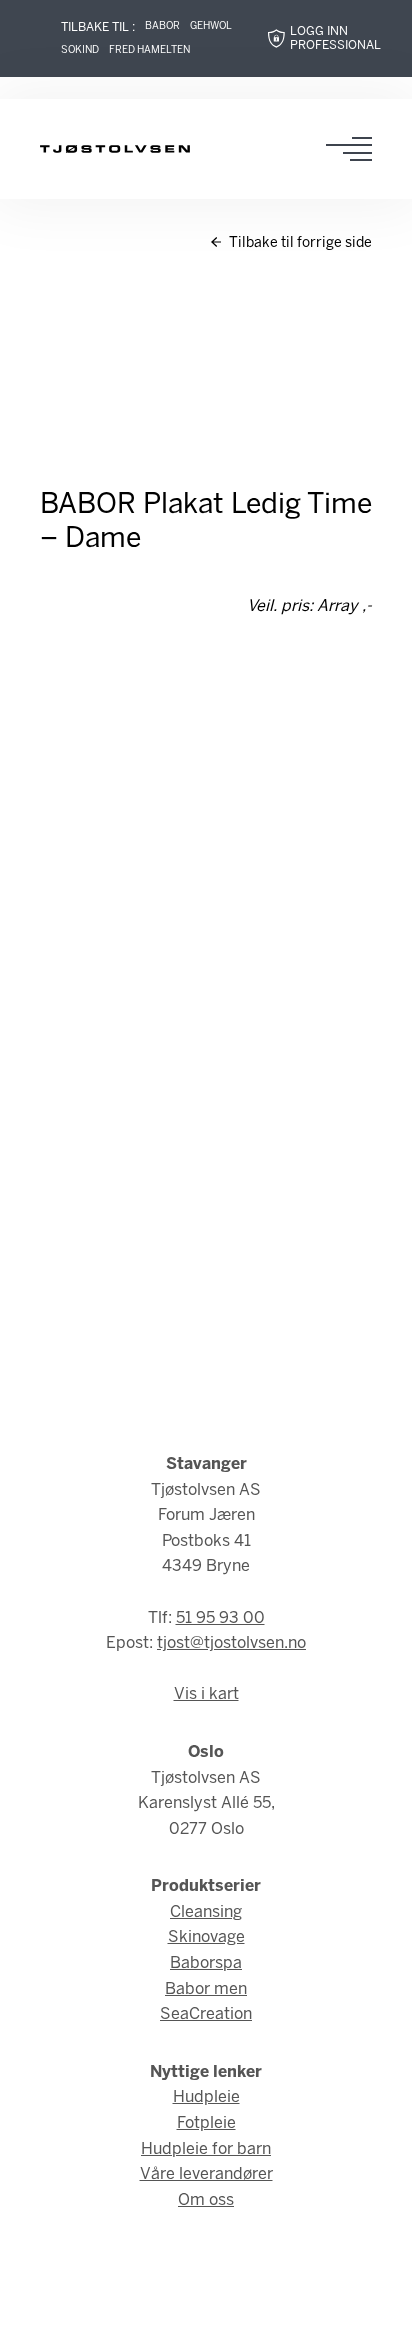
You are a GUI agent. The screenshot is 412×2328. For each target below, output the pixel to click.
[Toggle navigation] (355, 149)
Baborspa (206, 1963)
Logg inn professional (335, 38)
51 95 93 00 (220, 1618)
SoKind (80, 50)
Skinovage (206, 1937)
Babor (162, 26)
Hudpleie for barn (206, 2149)
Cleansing (206, 1912)
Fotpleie (206, 2123)
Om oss (206, 2200)
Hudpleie (206, 2097)
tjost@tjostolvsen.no (231, 1643)
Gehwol (211, 26)
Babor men (206, 1989)
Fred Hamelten (149, 50)
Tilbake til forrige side (299, 243)
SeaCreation (206, 2014)
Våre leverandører (206, 2174)
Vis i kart (206, 1694)
